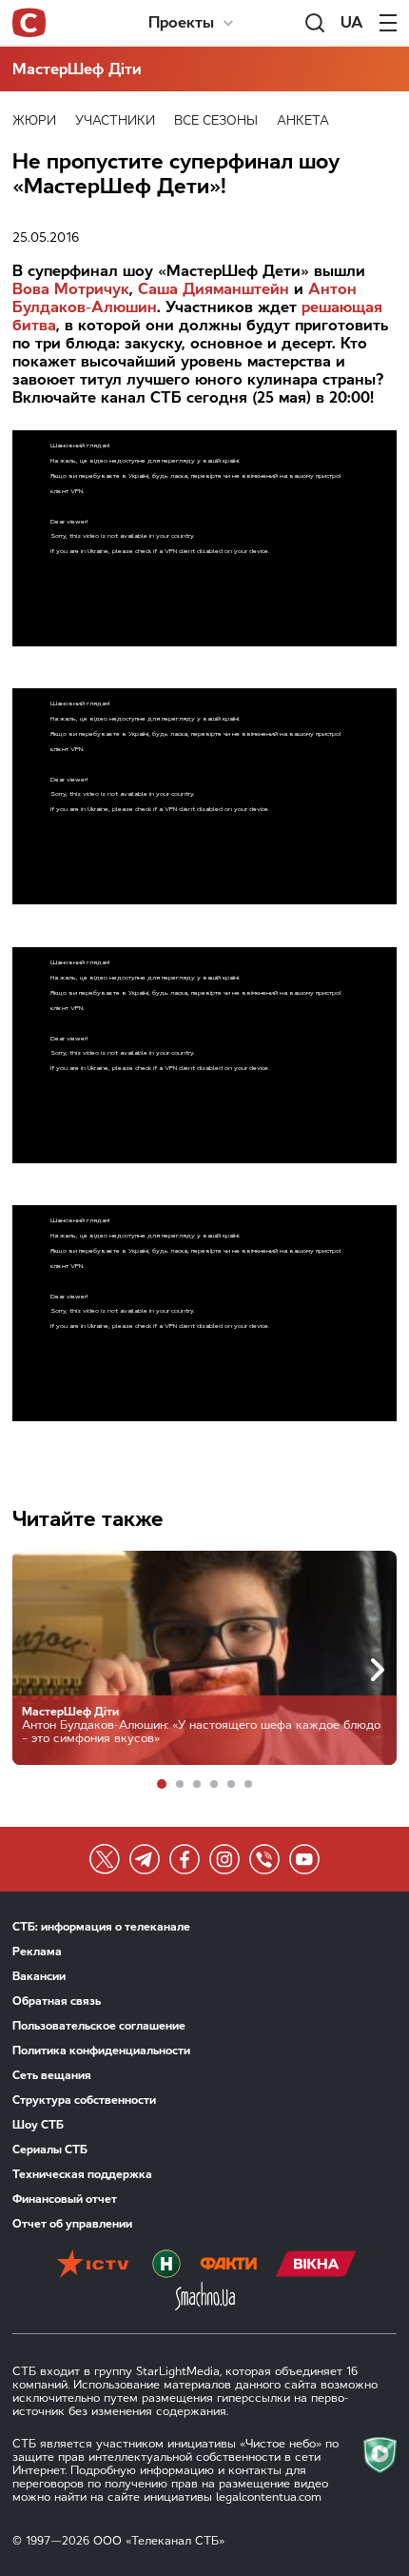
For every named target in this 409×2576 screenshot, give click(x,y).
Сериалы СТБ (50, 2150)
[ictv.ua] (93, 2266)
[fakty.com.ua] (228, 2266)
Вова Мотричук (71, 289)
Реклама (37, 1952)
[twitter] (105, 1859)
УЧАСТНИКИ (115, 120)
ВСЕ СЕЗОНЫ (216, 120)
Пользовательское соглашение (99, 2026)
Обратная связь (57, 2001)
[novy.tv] (166, 2266)
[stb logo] (29, 23)
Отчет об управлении (72, 2224)
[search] (315, 23)
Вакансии (39, 1976)
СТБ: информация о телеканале (101, 1927)
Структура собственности (84, 2100)
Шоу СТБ (38, 2125)
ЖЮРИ (34, 120)
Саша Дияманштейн (214, 289)
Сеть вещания (52, 2075)
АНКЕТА (303, 120)
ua (352, 22)
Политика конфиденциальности (101, 2051)
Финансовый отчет (65, 2199)
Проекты (181, 22)
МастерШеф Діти (77, 69)
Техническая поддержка (82, 2174)
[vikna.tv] (316, 2266)
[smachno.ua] (205, 2298)
